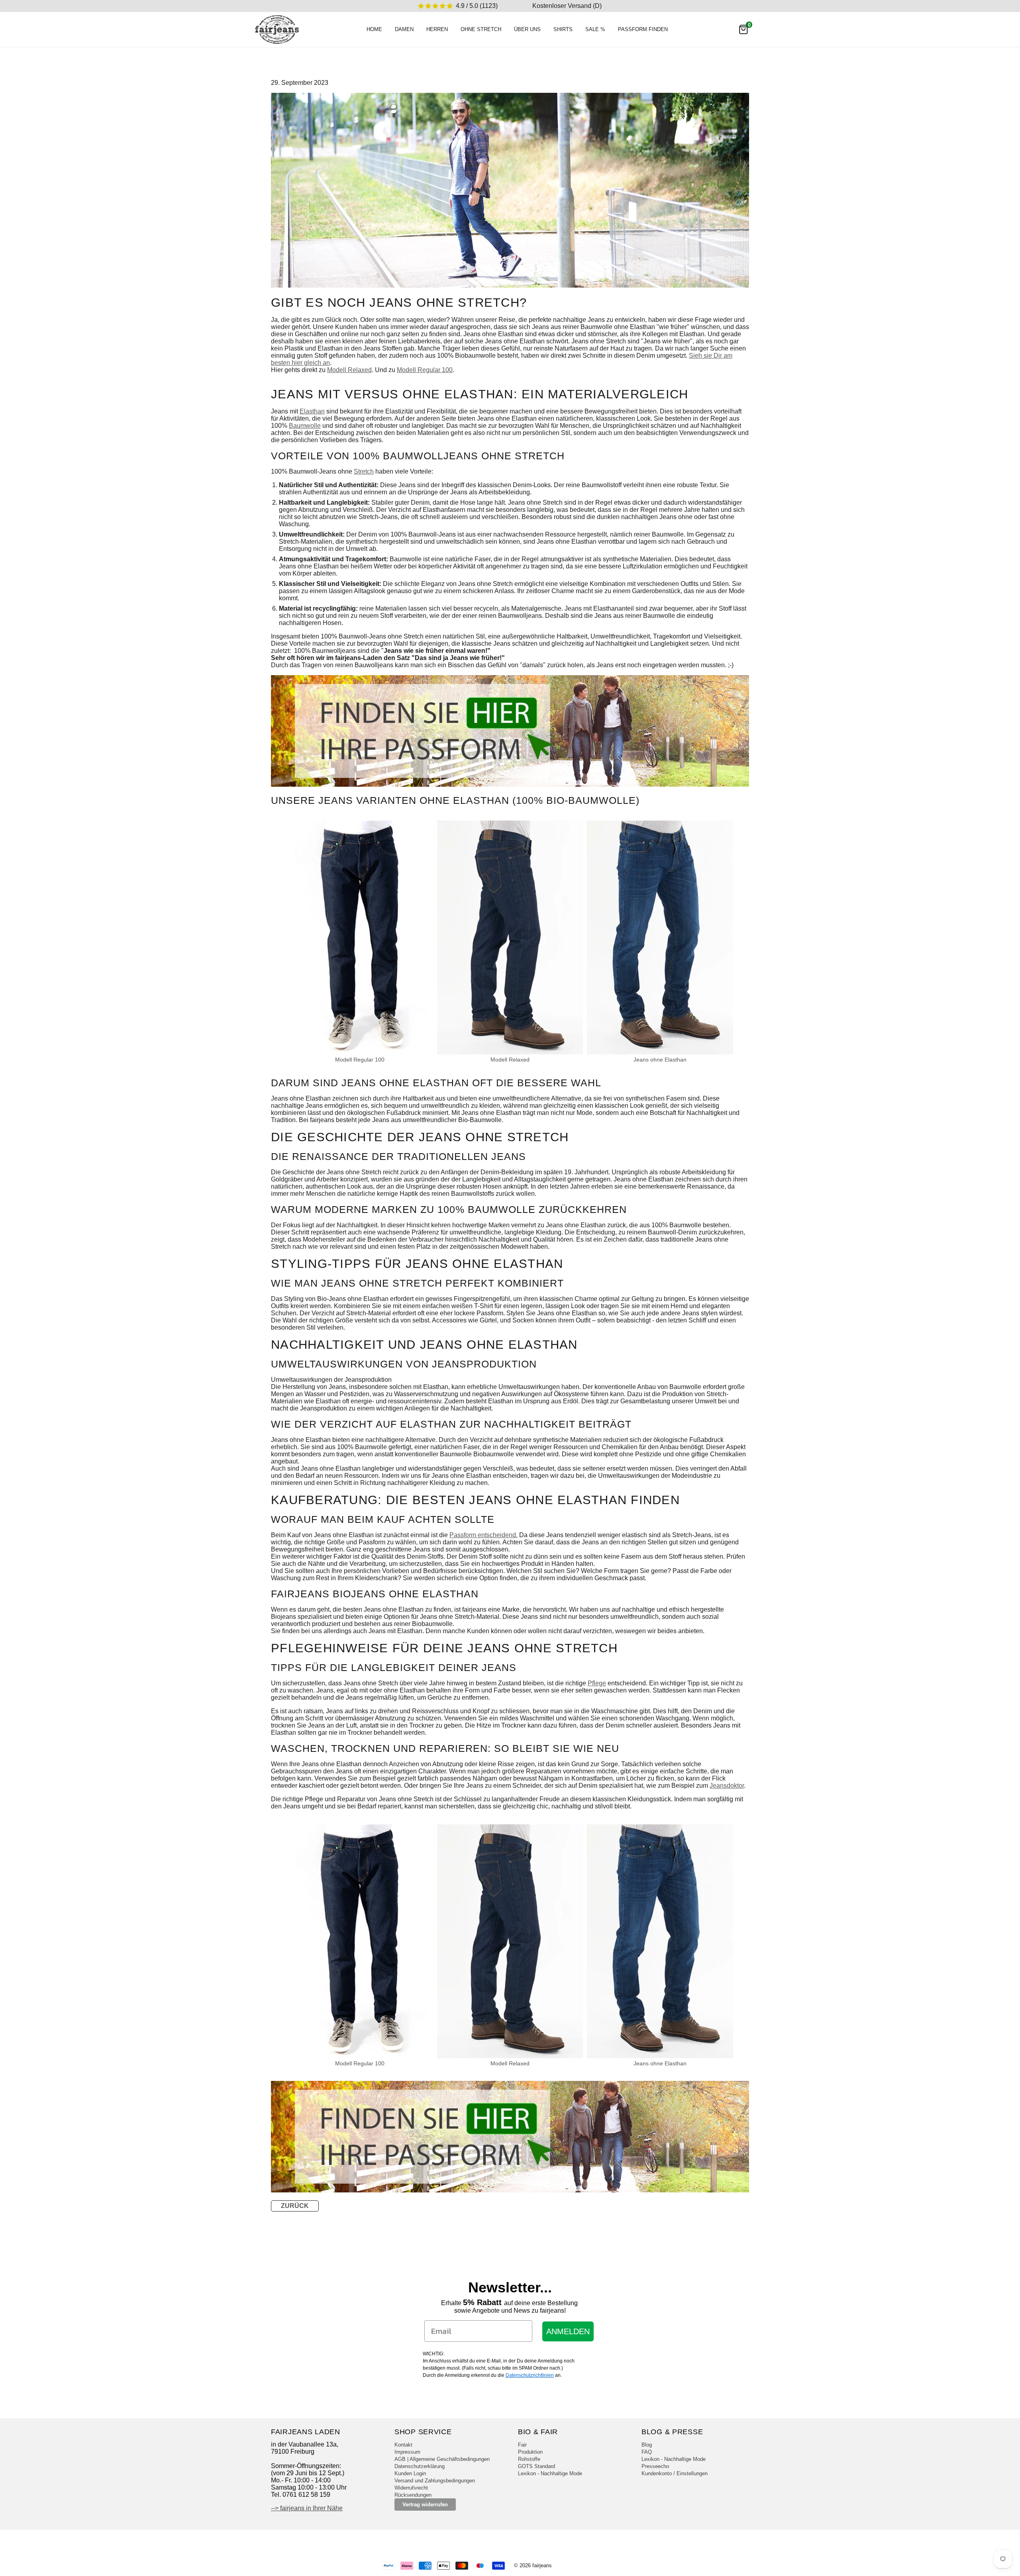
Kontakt (403, 2445)
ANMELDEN (568, 2331)
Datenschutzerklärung (420, 2466)
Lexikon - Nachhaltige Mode (550, 2473)
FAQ (647, 2452)
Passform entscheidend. (484, 1535)
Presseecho (655, 2466)
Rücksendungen (413, 2495)
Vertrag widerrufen (425, 2504)
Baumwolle (305, 426)
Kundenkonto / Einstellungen (675, 2473)
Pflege (597, 1683)
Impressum (407, 2452)
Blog (647, 2445)
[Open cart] (743, 29)
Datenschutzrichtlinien (530, 2375)
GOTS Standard (536, 2466)
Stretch (364, 471)
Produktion (530, 2452)
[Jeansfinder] (510, 785)
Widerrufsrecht (411, 2488)
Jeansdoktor (727, 1786)
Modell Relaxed (349, 370)
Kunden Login (410, 2473)
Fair (522, 2445)
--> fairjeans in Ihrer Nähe (307, 2508)
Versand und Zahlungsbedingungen (435, 2481)
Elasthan (312, 411)
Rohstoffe (529, 2459)
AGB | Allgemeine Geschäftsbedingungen (442, 2459)
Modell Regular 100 (425, 370)
